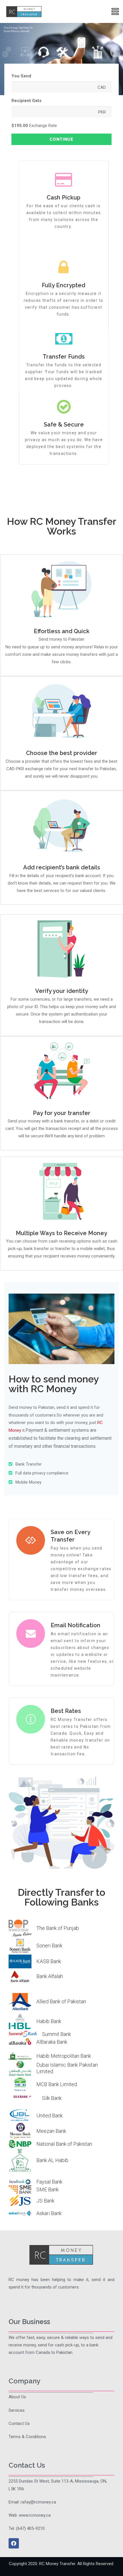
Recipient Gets (26, 101)
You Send (21, 76)
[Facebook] (14, 2543)
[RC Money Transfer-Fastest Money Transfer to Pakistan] (24, 11)
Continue (61, 139)
